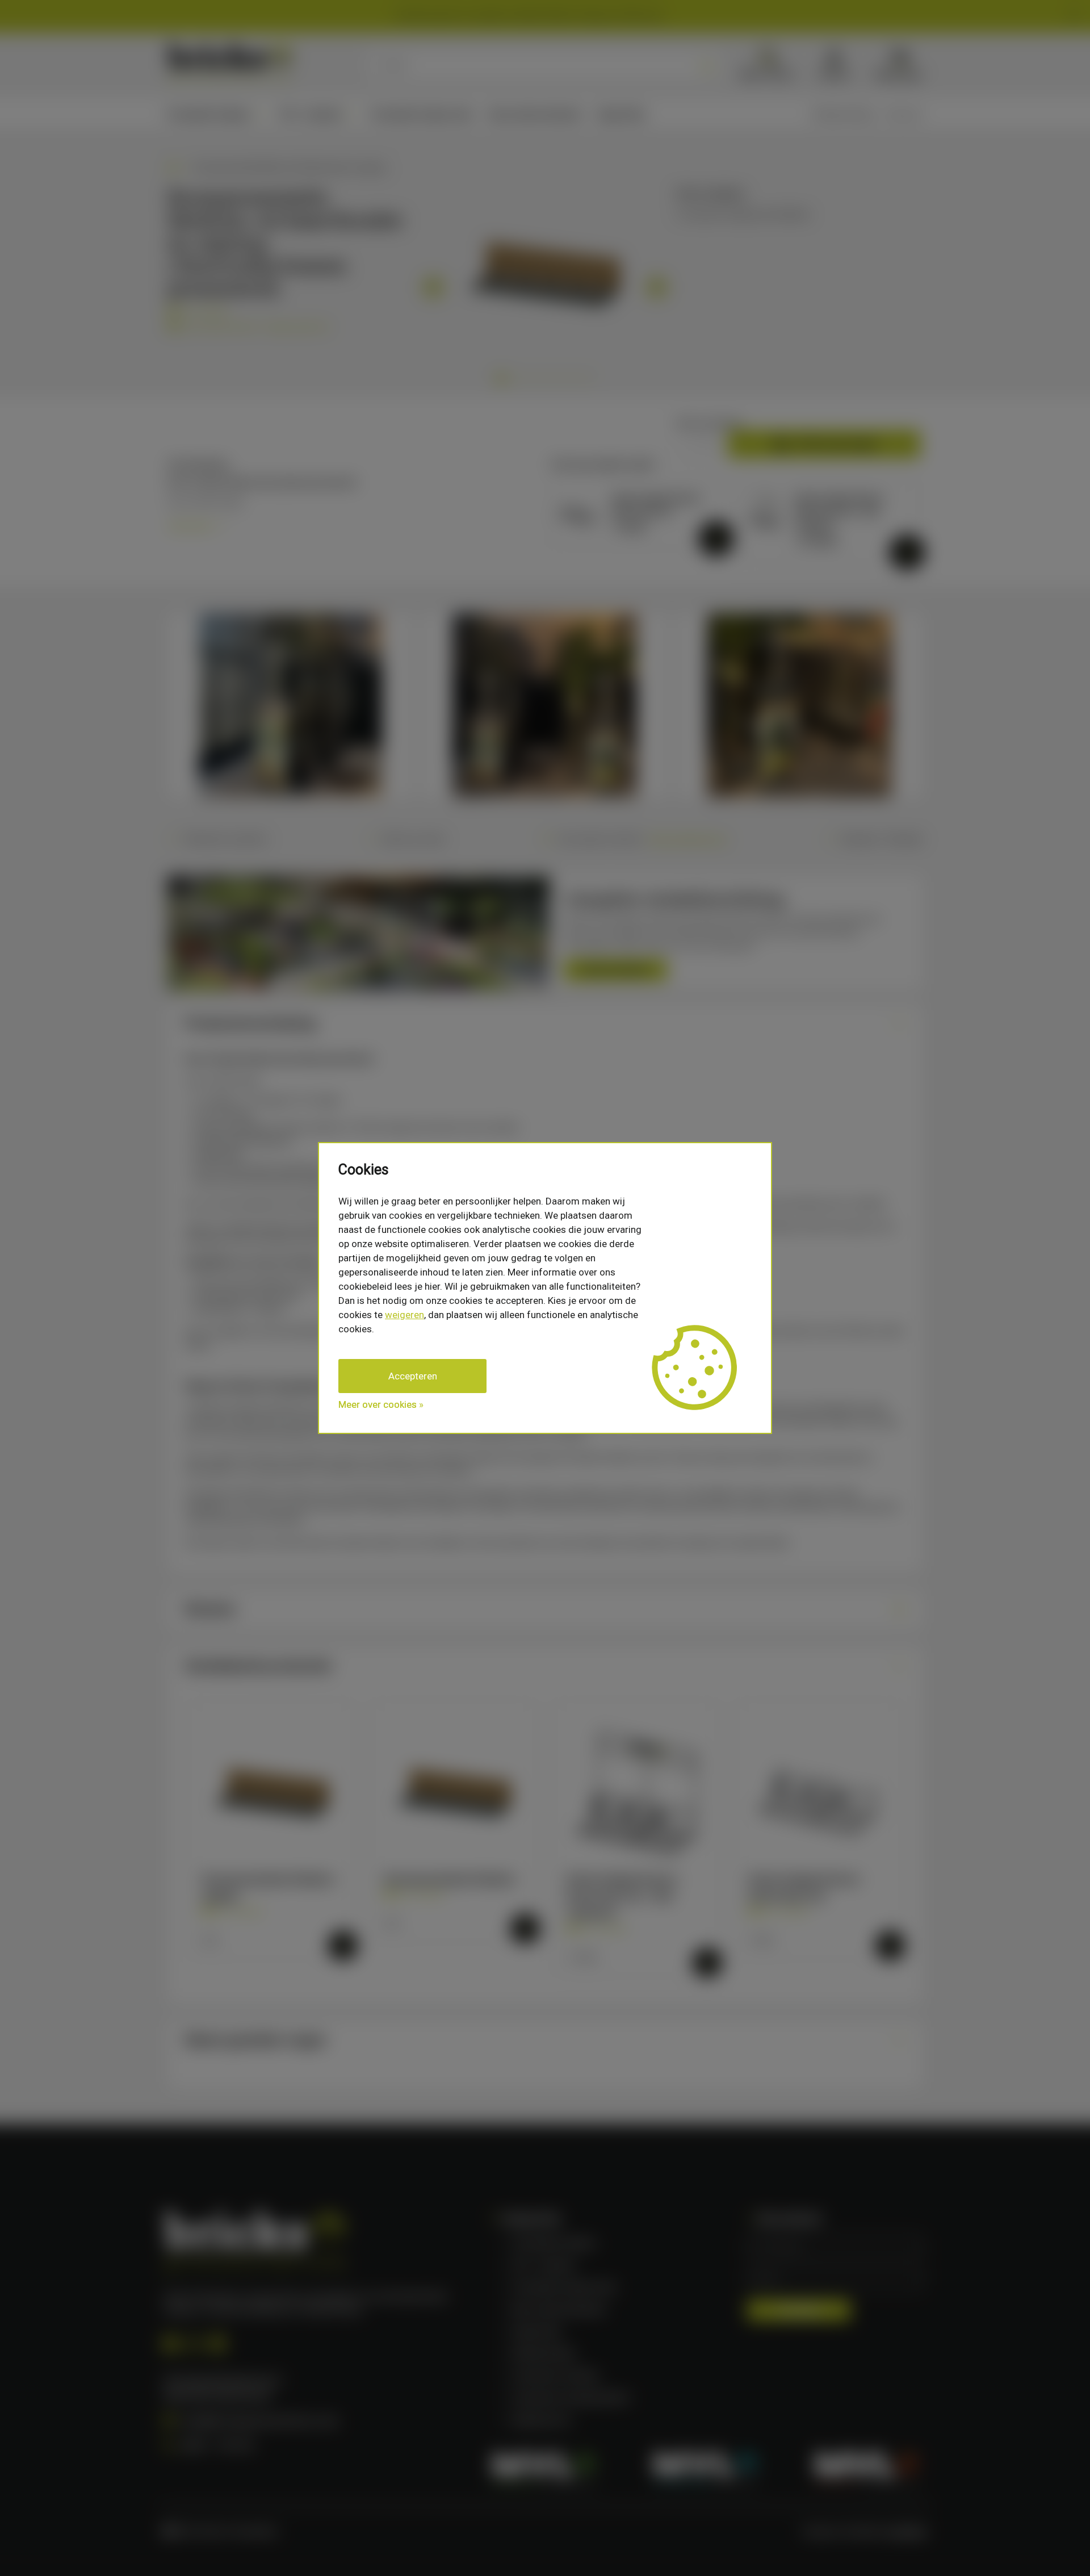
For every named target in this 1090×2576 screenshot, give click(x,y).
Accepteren (413, 1376)
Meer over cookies (378, 1404)
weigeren (404, 1315)
